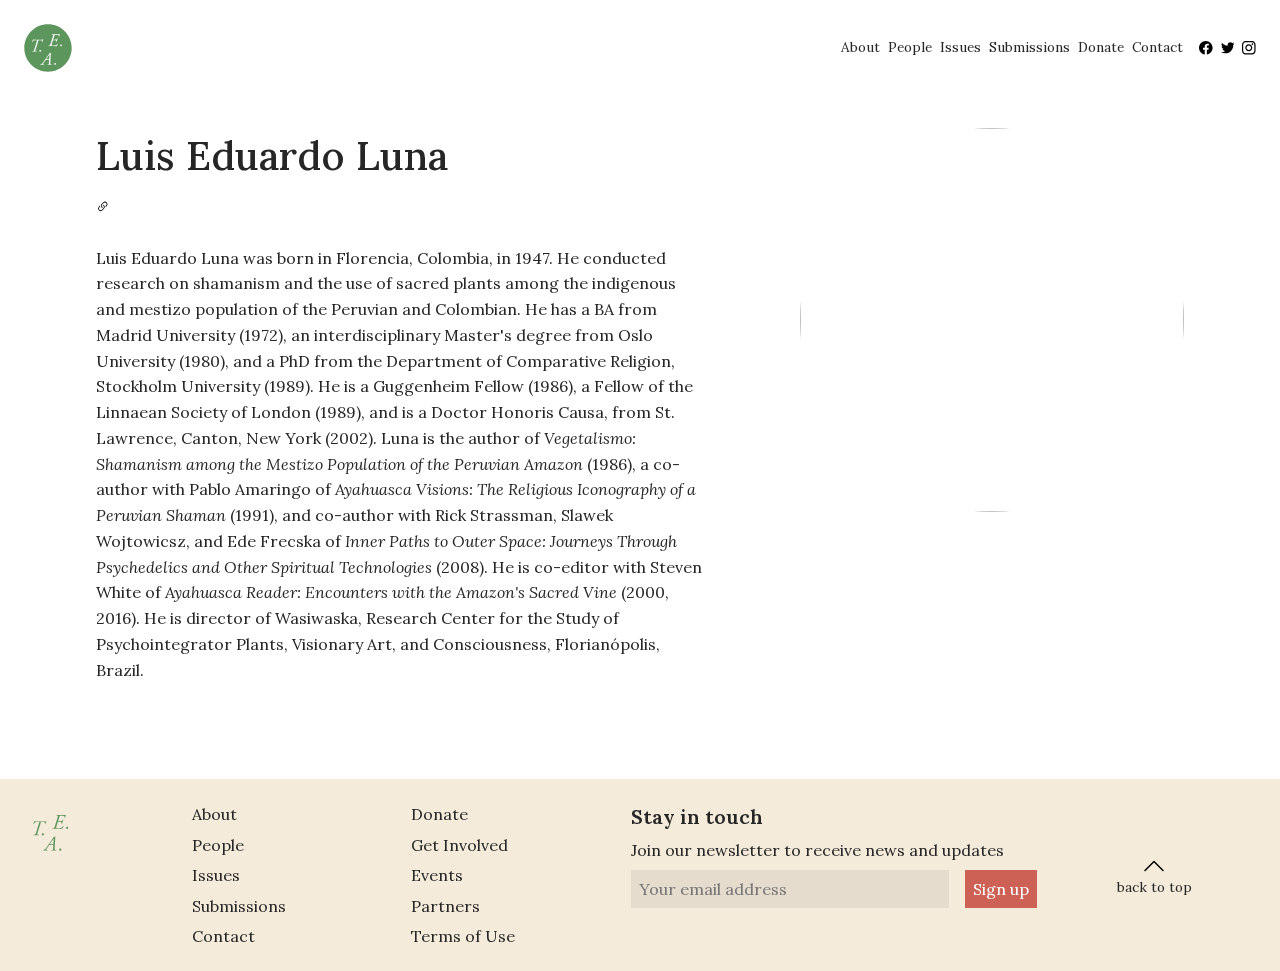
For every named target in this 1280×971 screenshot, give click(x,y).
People (910, 47)
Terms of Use (463, 936)
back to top (1154, 887)
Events (437, 875)
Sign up (1001, 889)
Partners (445, 906)
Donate (1101, 47)
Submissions (1029, 47)
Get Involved (459, 845)
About (860, 47)
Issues (960, 47)
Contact (1157, 47)
